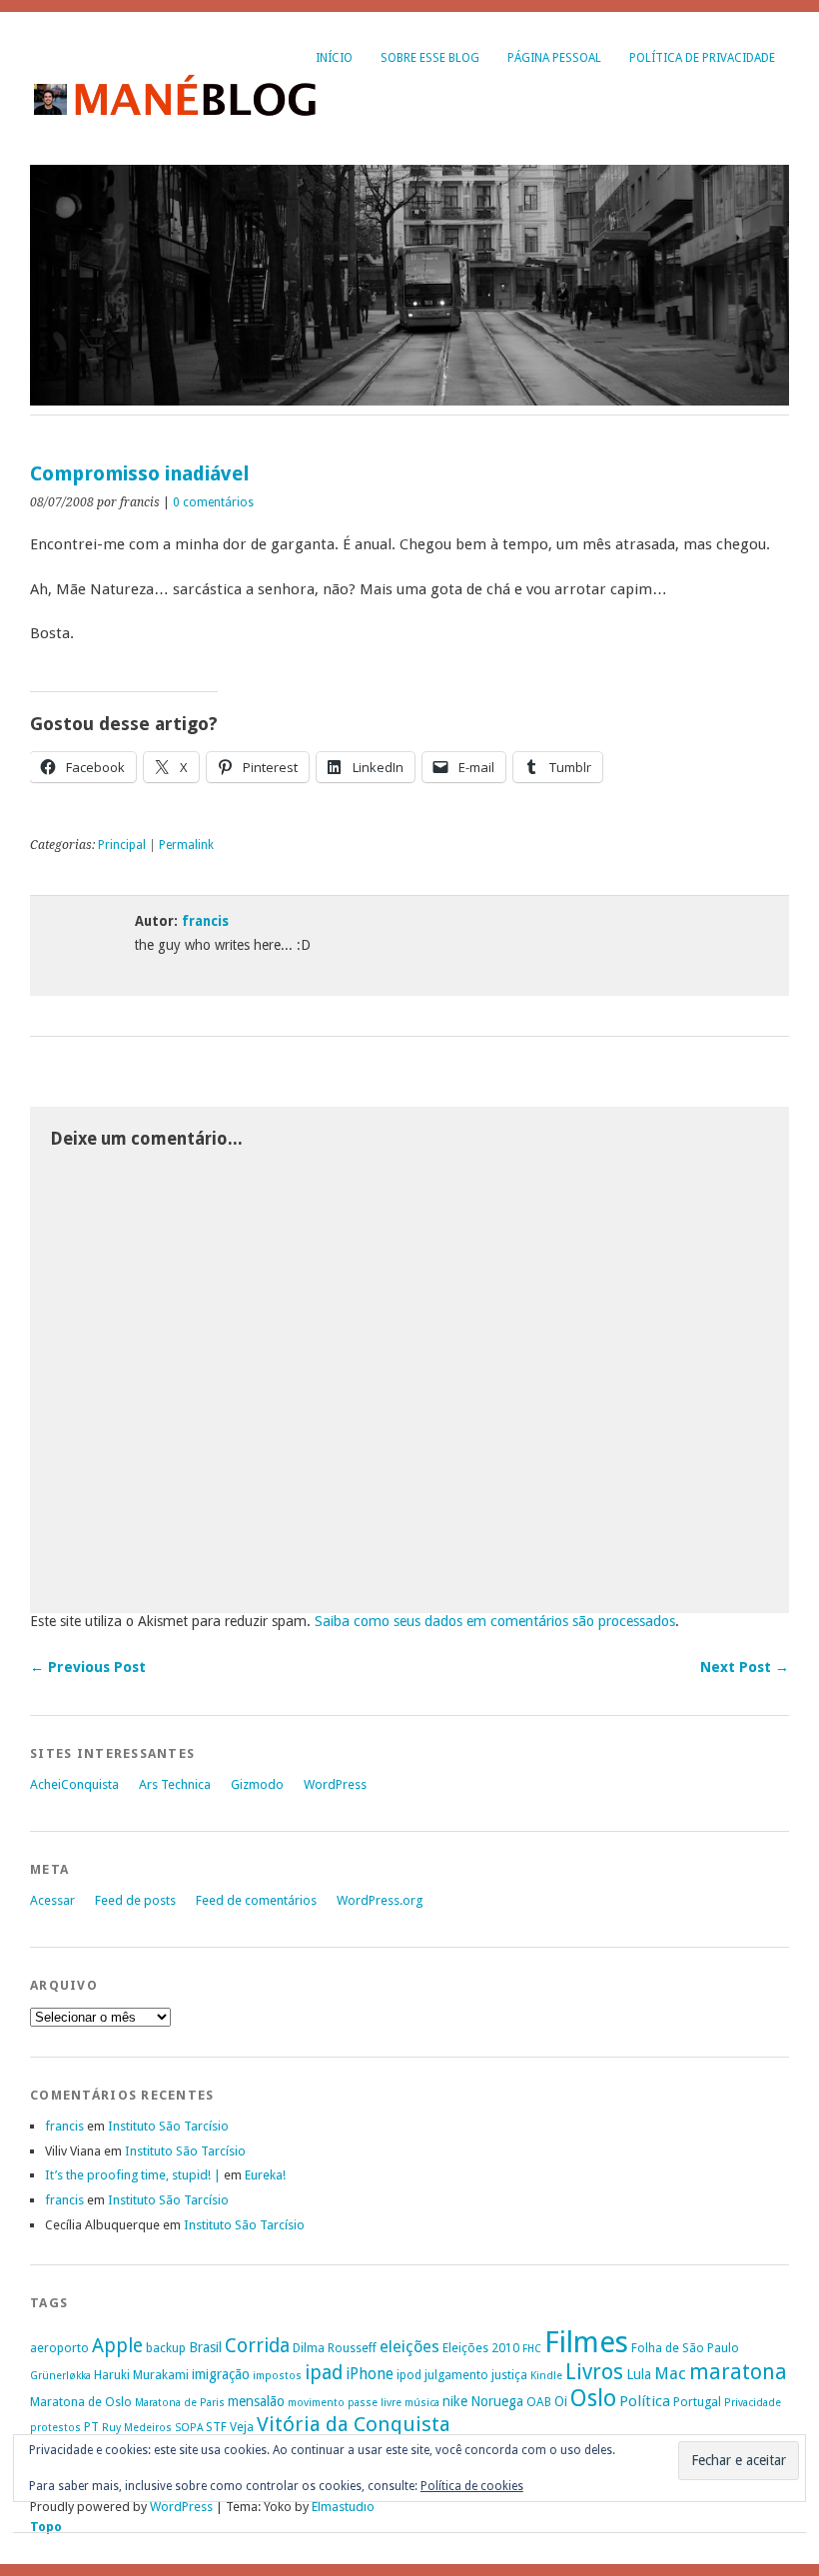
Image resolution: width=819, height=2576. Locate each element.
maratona (738, 2372)
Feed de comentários (256, 1900)
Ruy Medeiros (137, 2428)
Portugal (697, 2402)
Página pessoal (554, 58)
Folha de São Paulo (685, 2348)
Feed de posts (135, 1900)
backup (166, 2348)
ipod (409, 2375)
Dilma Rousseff (335, 2348)
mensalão (256, 2401)
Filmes (586, 2342)
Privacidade (753, 2403)
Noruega (497, 2401)
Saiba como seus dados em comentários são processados (495, 1621)
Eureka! (265, 2175)
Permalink (186, 845)
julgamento (456, 2375)
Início (334, 58)
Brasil (205, 2347)
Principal (122, 845)
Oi (561, 2401)
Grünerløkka (60, 2376)
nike (455, 2401)
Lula (639, 2374)
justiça (509, 2375)
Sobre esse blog (430, 58)
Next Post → (745, 1667)
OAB (539, 2402)
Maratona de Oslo (81, 2402)
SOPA (189, 2428)
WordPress (335, 1784)
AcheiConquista (74, 1784)
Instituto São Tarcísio (168, 2126)
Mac (670, 2374)
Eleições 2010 (481, 2348)
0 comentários (213, 502)
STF (216, 2427)
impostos (277, 2376)
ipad (324, 2373)
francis (205, 921)
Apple (117, 2346)
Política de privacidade (702, 58)
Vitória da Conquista (354, 2424)
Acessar (52, 1900)
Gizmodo (257, 1784)
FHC (532, 2349)
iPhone (370, 2374)
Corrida (257, 2346)
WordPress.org (380, 1900)
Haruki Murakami (141, 2375)
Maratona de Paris (180, 2403)
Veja (242, 2427)
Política (645, 2401)
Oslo (593, 2398)
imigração (221, 2374)
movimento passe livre (345, 2403)
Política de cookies (472, 2486)
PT (91, 2427)
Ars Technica (175, 1784)
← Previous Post (88, 1667)
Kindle (546, 2376)
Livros (594, 2372)
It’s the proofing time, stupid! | (133, 2175)
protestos (55, 2428)
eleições (409, 2347)
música (422, 2403)
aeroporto (59, 2348)
